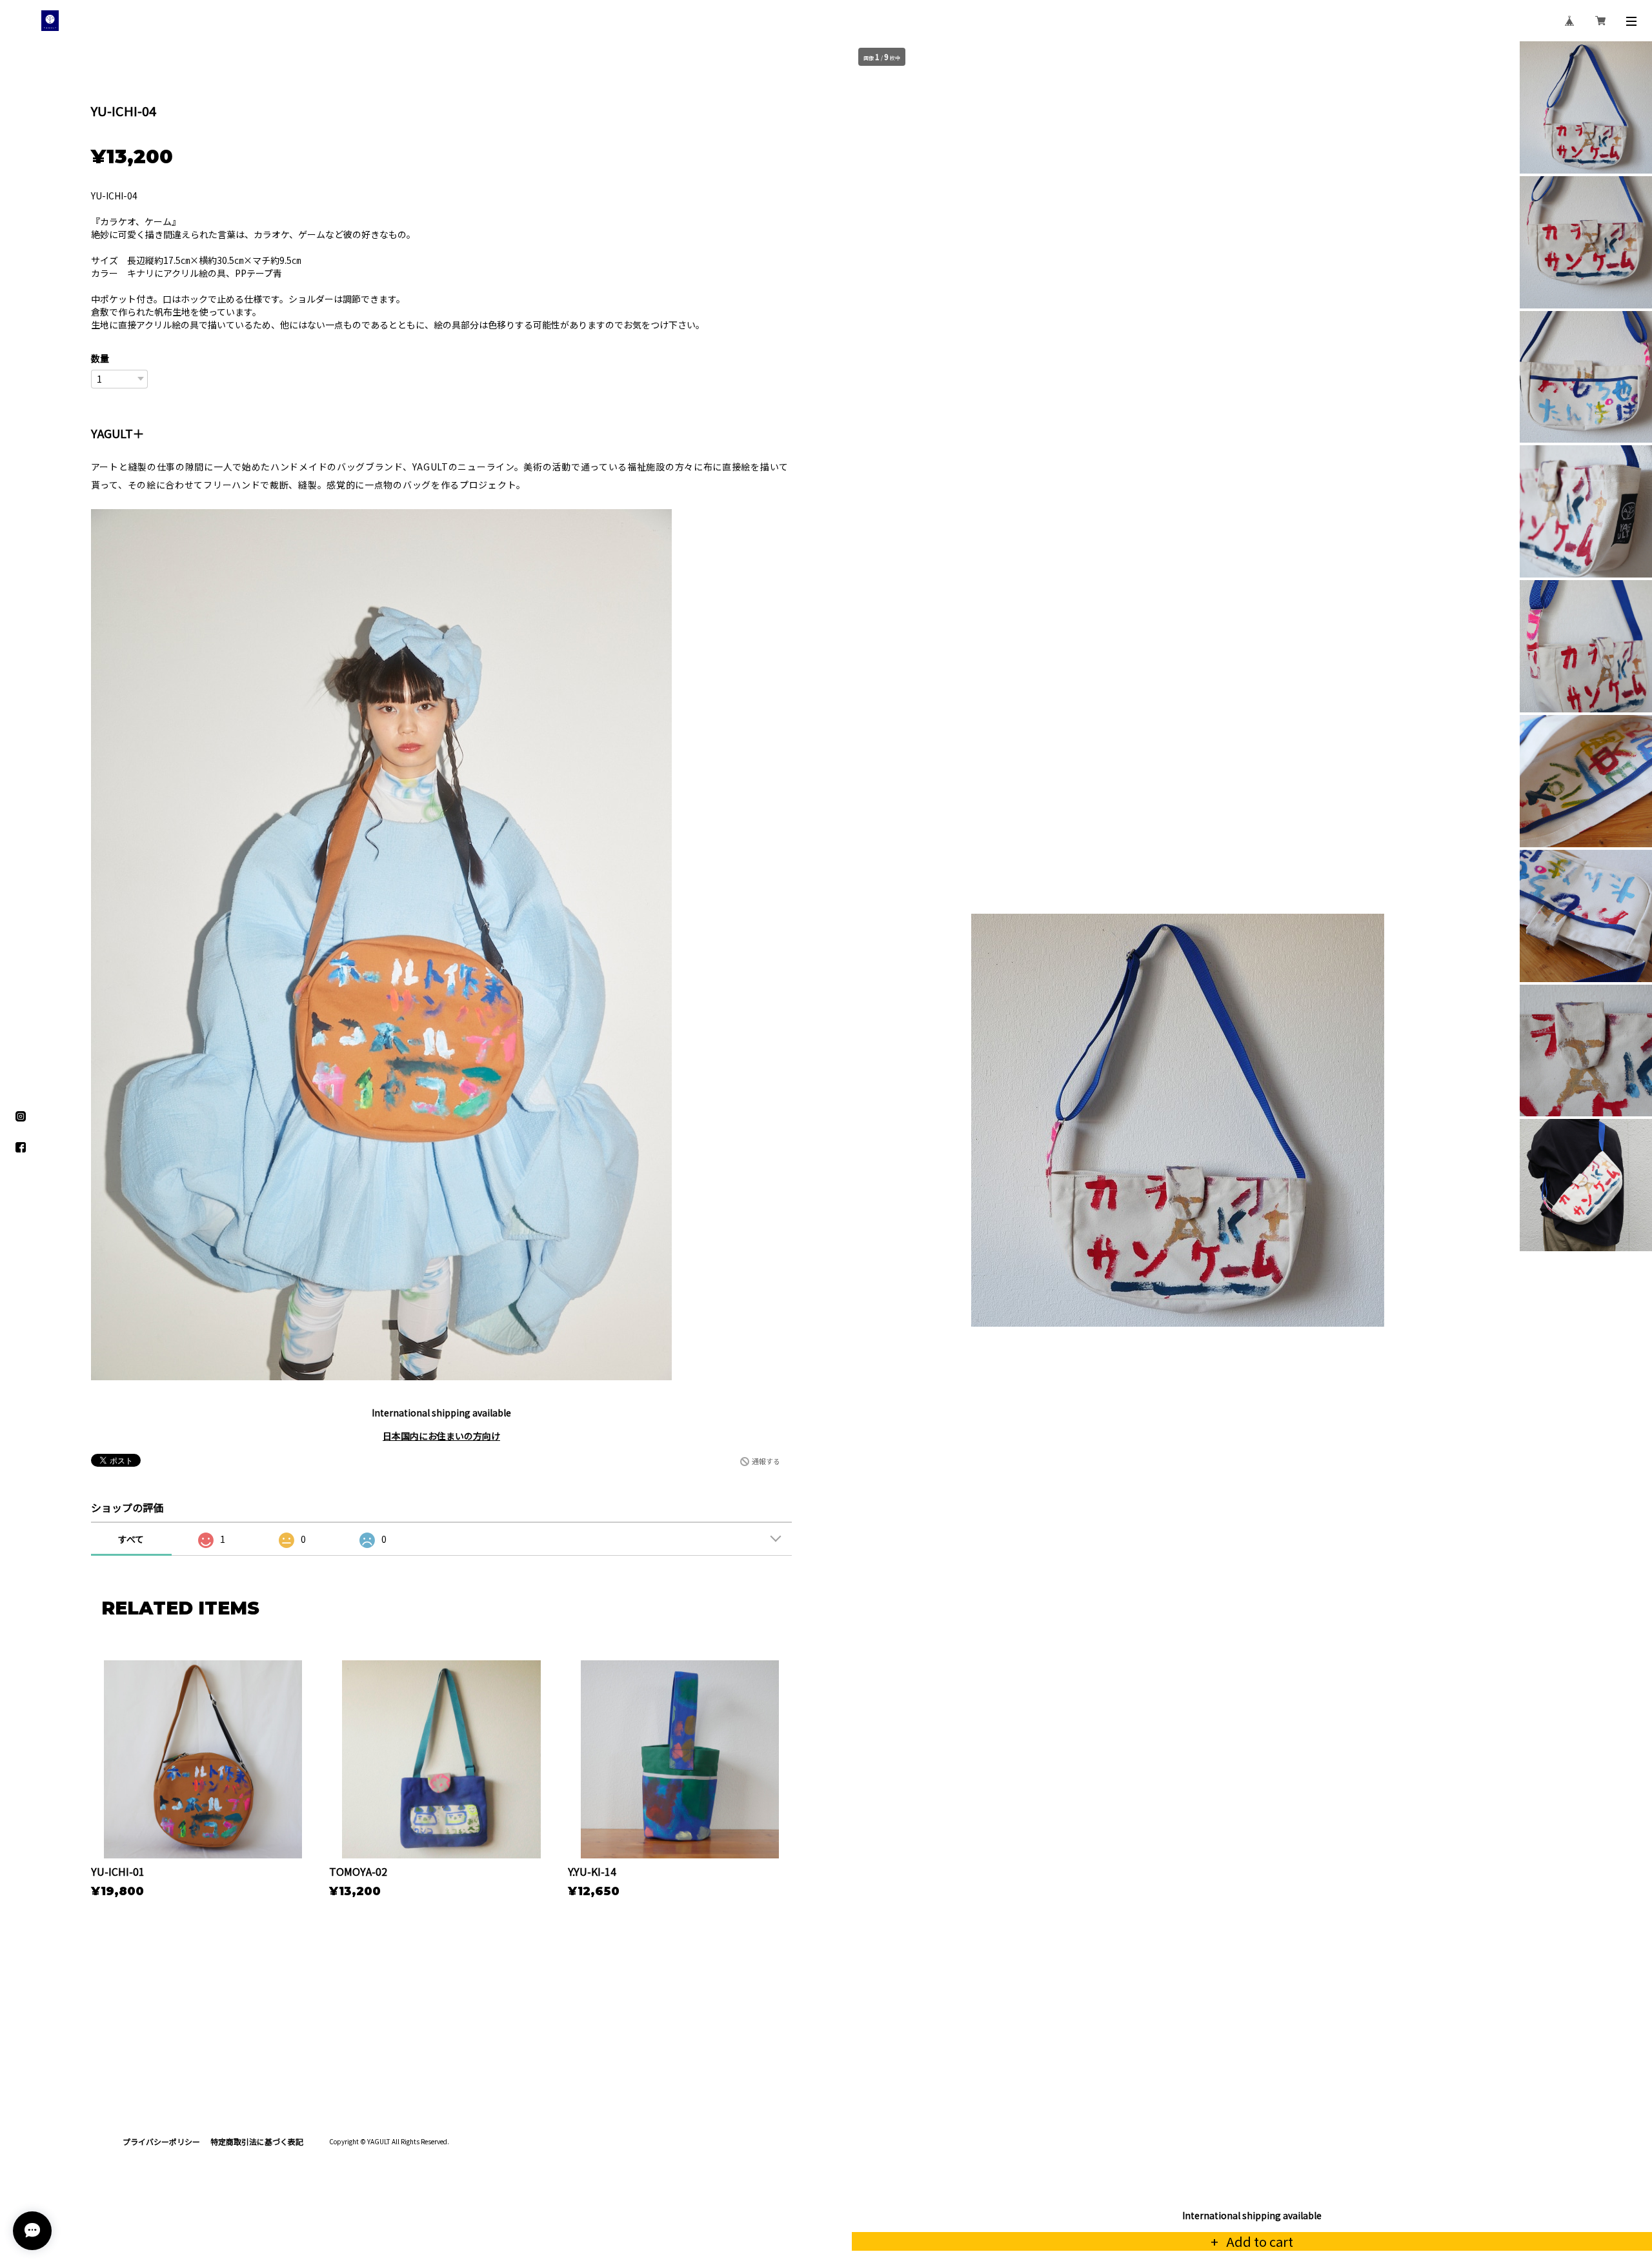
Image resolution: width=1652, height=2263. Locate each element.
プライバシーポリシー (161, 2141)
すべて (131, 1539)
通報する (766, 1461)
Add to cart (1258, 2241)
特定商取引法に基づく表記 (257, 2141)
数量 (100, 358)
